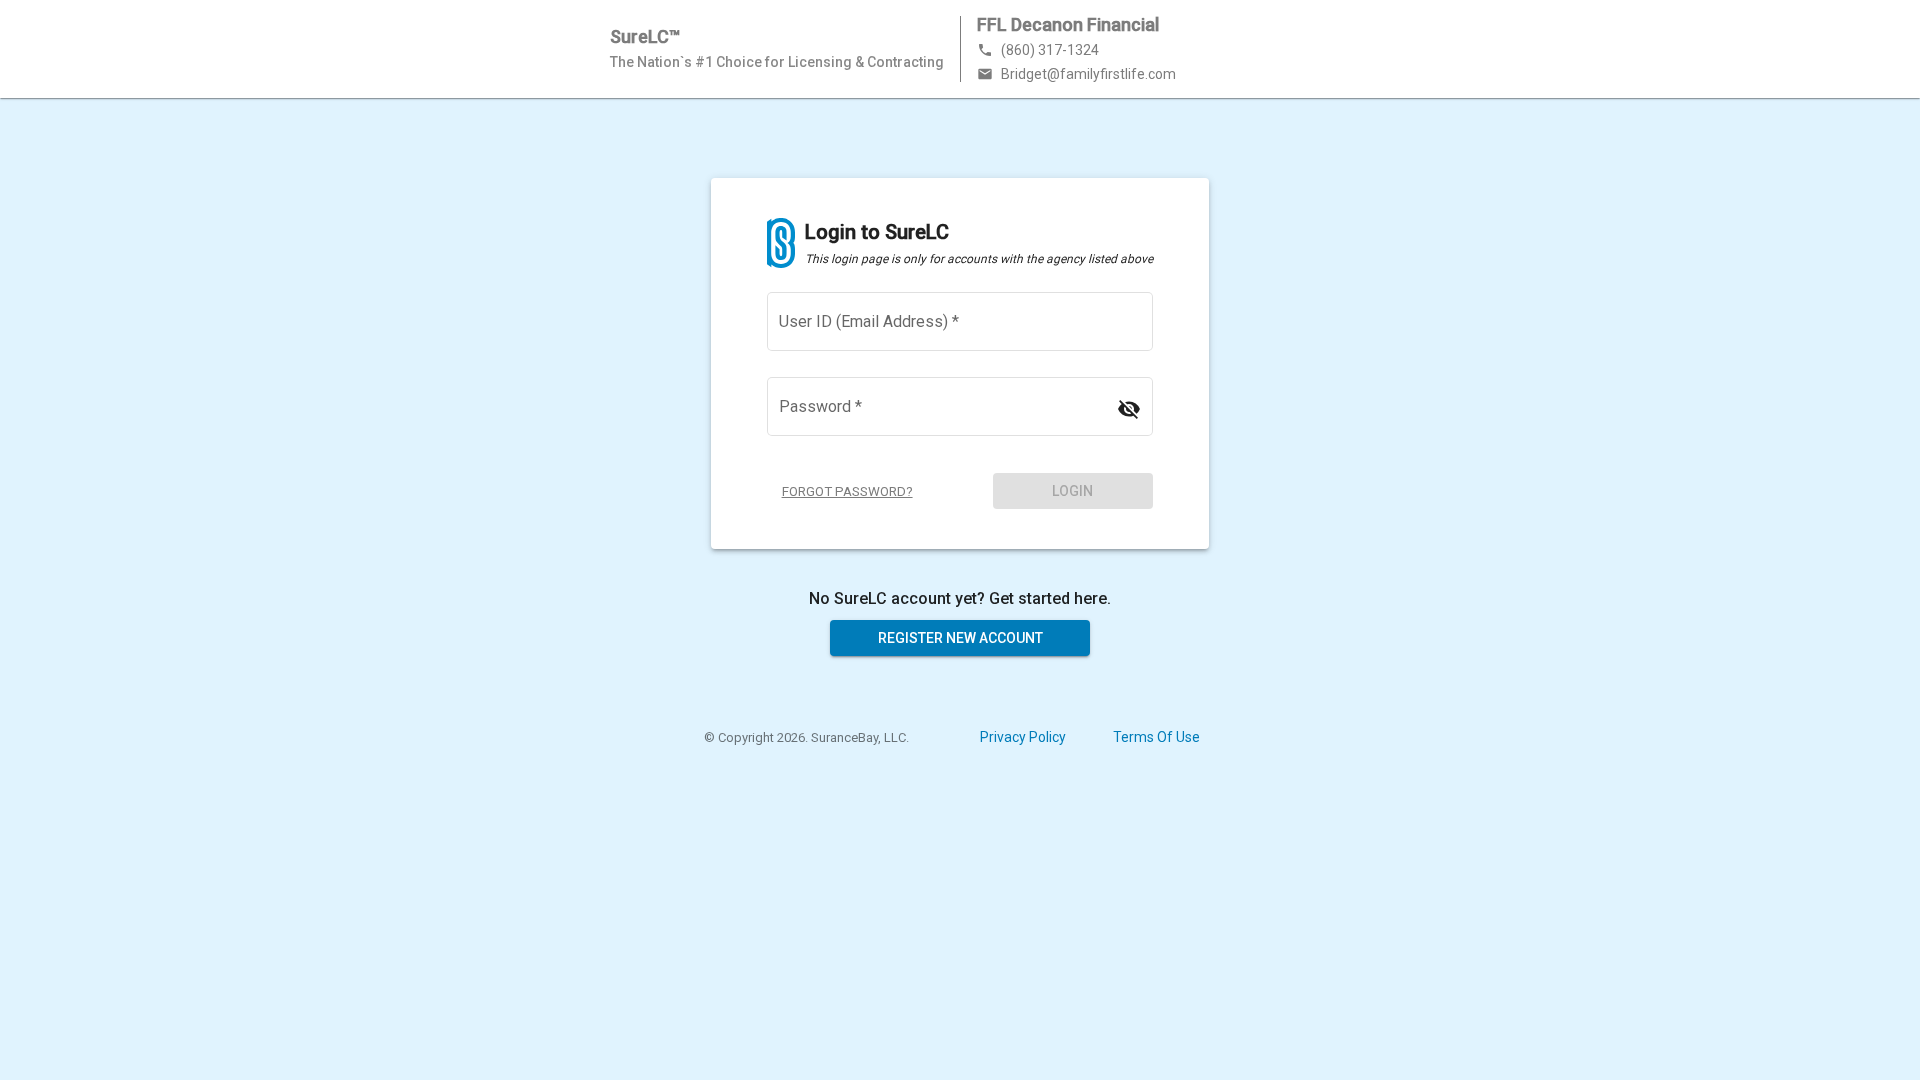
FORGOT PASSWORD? (847, 491)
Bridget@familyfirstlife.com (1076, 74)
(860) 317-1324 (1038, 50)
